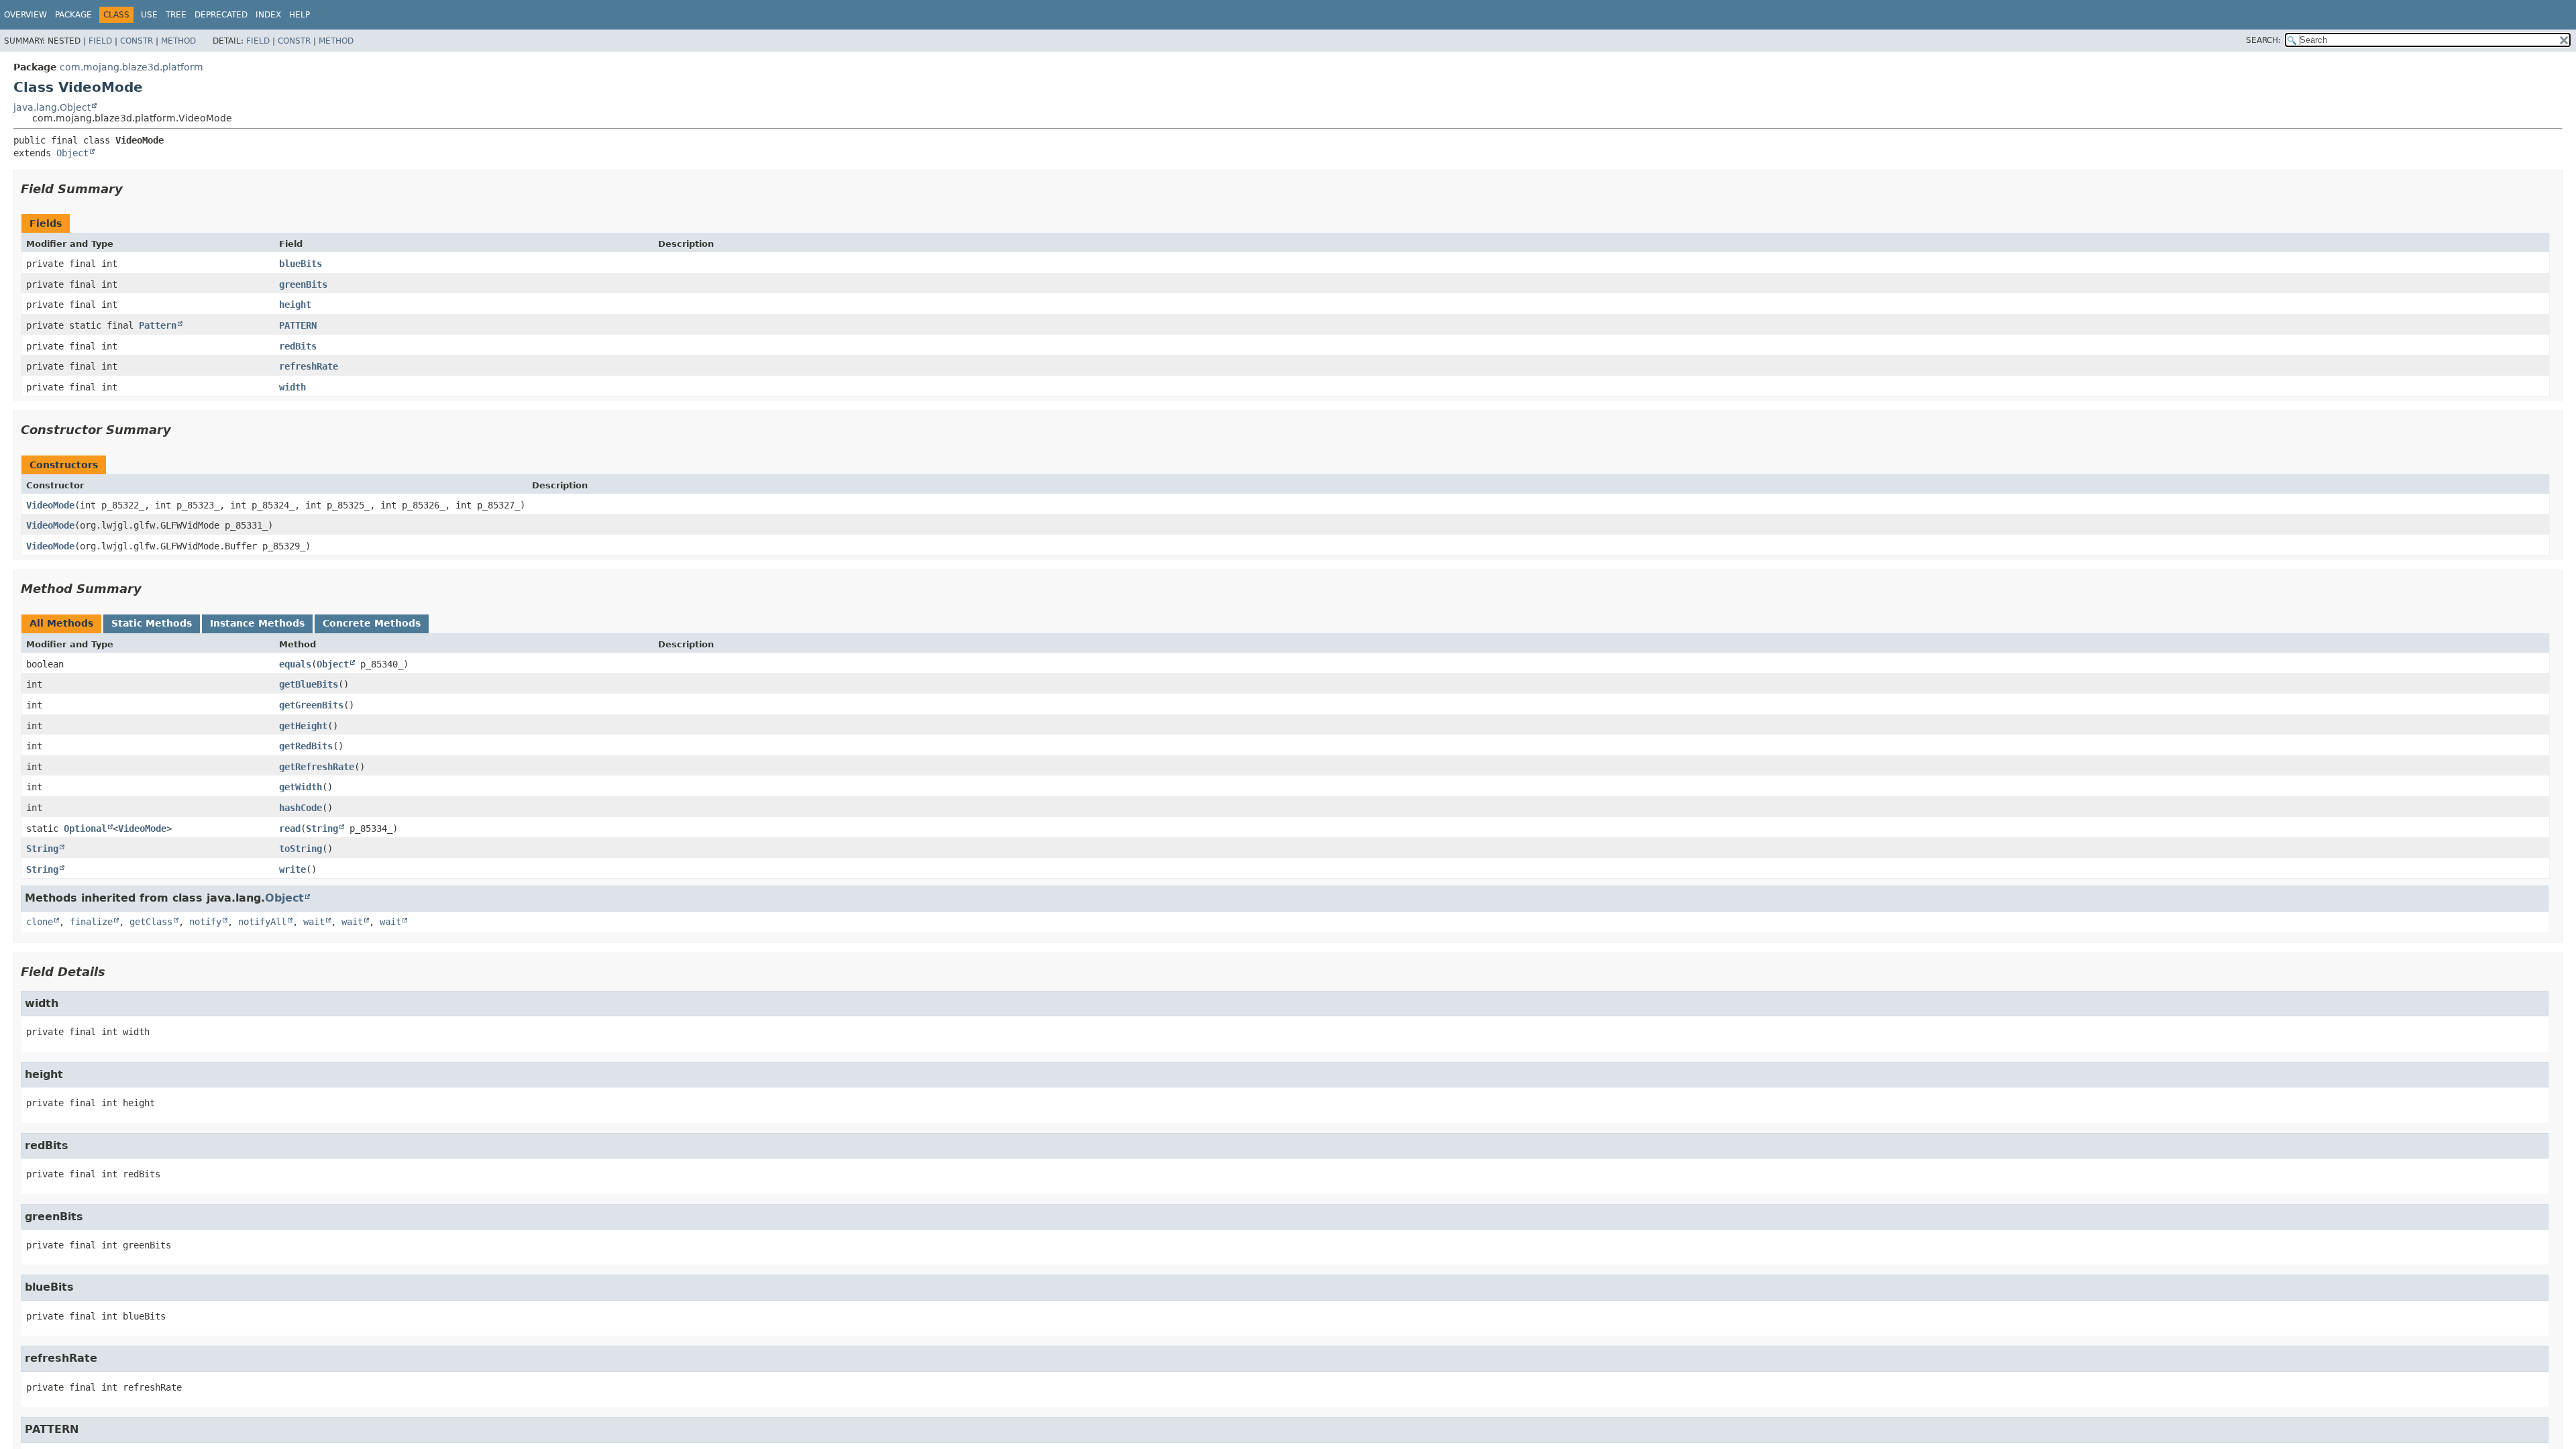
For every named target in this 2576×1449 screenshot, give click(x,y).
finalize (91, 922)
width (292, 387)
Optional (85, 828)
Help (300, 15)
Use (149, 15)
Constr (137, 41)
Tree (176, 15)
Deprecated (221, 15)
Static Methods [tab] (152, 623)
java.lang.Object (52, 107)
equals (295, 664)
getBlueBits (309, 684)
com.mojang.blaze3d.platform (131, 67)
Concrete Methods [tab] (372, 623)
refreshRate (309, 366)
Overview (25, 15)
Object (72, 153)
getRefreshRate (317, 767)
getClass (151, 922)
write (292, 869)
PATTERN (298, 325)
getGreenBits (311, 705)
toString (301, 849)
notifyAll (262, 922)
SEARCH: (2263, 40)
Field (100, 41)
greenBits (303, 284)
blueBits (301, 264)
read (290, 828)
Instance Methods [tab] (257, 623)
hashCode (301, 808)
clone (40, 922)
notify (205, 922)
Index (268, 15)
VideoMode (50, 505)
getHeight (303, 726)
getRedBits (306, 746)
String (322, 828)
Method (178, 41)
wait (314, 922)
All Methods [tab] (61, 623)
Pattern (158, 325)
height (295, 305)
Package (73, 15)
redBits (298, 346)
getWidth (301, 787)
